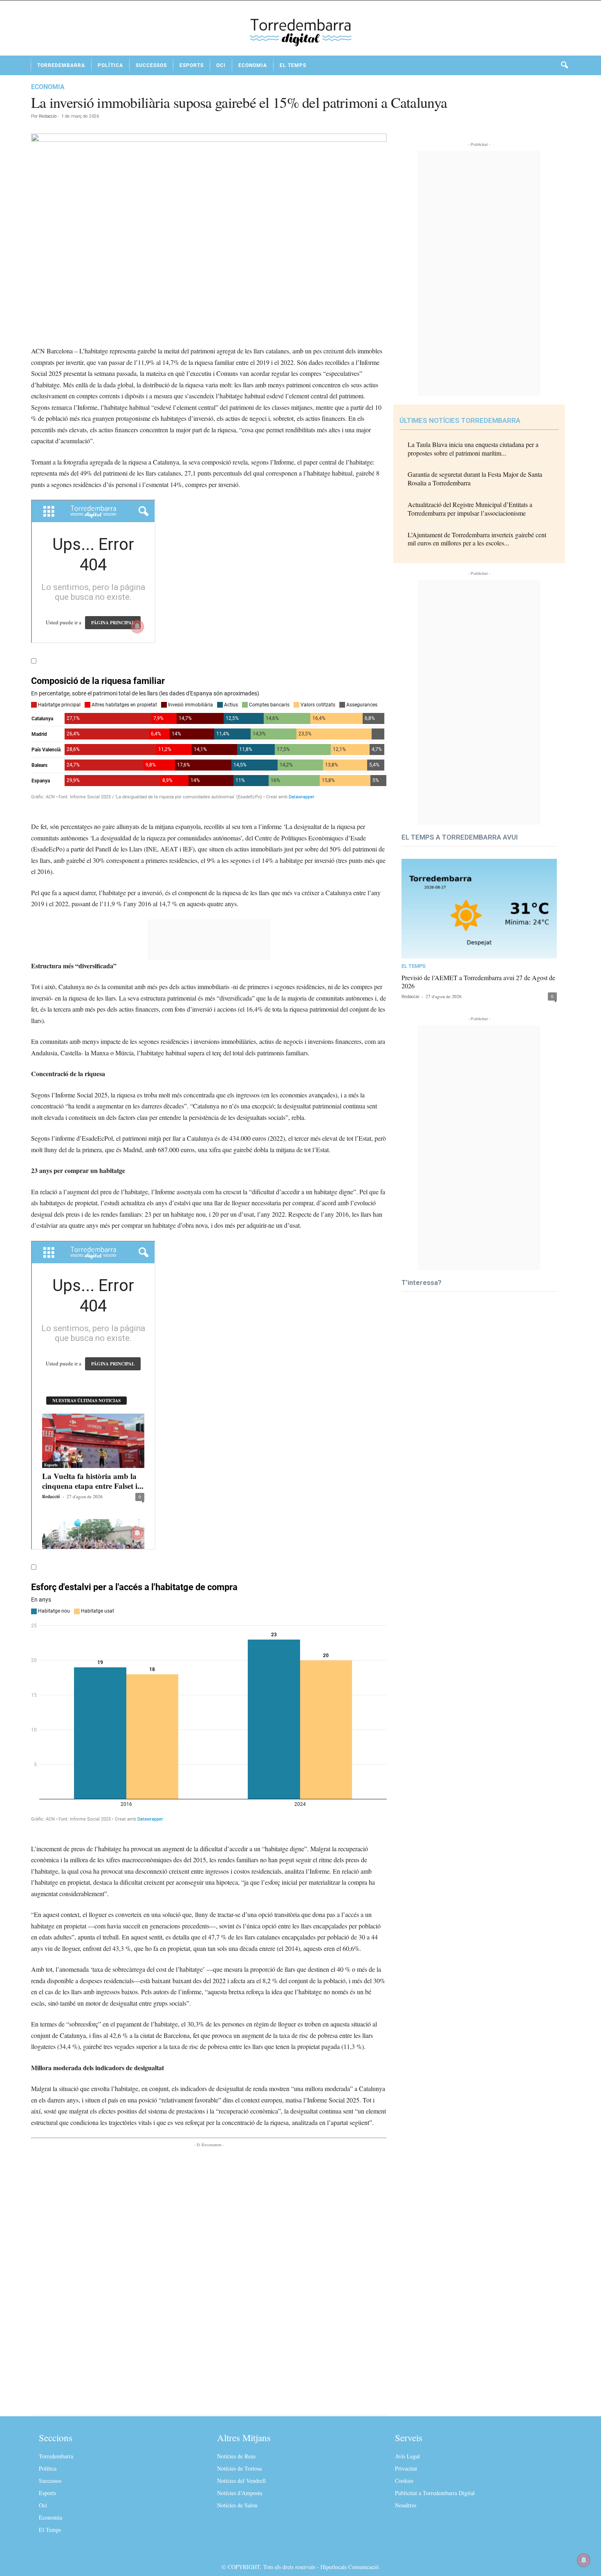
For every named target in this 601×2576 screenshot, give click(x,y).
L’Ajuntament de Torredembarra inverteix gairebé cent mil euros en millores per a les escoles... (477, 539)
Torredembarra (61, 65)
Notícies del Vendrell (241, 2481)
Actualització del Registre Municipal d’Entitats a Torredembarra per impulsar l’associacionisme (470, 509)
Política (110, 65)
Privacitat (406, 2468)
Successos (151, 65)
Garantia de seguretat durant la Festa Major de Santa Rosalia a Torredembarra (475, 478)
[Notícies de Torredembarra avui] (300, 31)
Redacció (48, 116)
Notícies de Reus (236, 2456)
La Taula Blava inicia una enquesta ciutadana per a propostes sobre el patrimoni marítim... (473, 449)
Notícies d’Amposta (240, 2493)
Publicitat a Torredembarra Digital (435, 2493)
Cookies (404, 2481)
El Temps (293, 65)
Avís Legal (407, 2456)
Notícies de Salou (237, 2505)
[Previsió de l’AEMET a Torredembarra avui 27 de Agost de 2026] (479, 909)
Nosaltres (406, 2505)
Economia (253, 65)
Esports (192, 65)
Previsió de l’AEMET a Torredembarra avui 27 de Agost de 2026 (478, 982)
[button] (564, 65)
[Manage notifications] (584, 2560)
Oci (221, 65)
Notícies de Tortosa (239, 2468)
